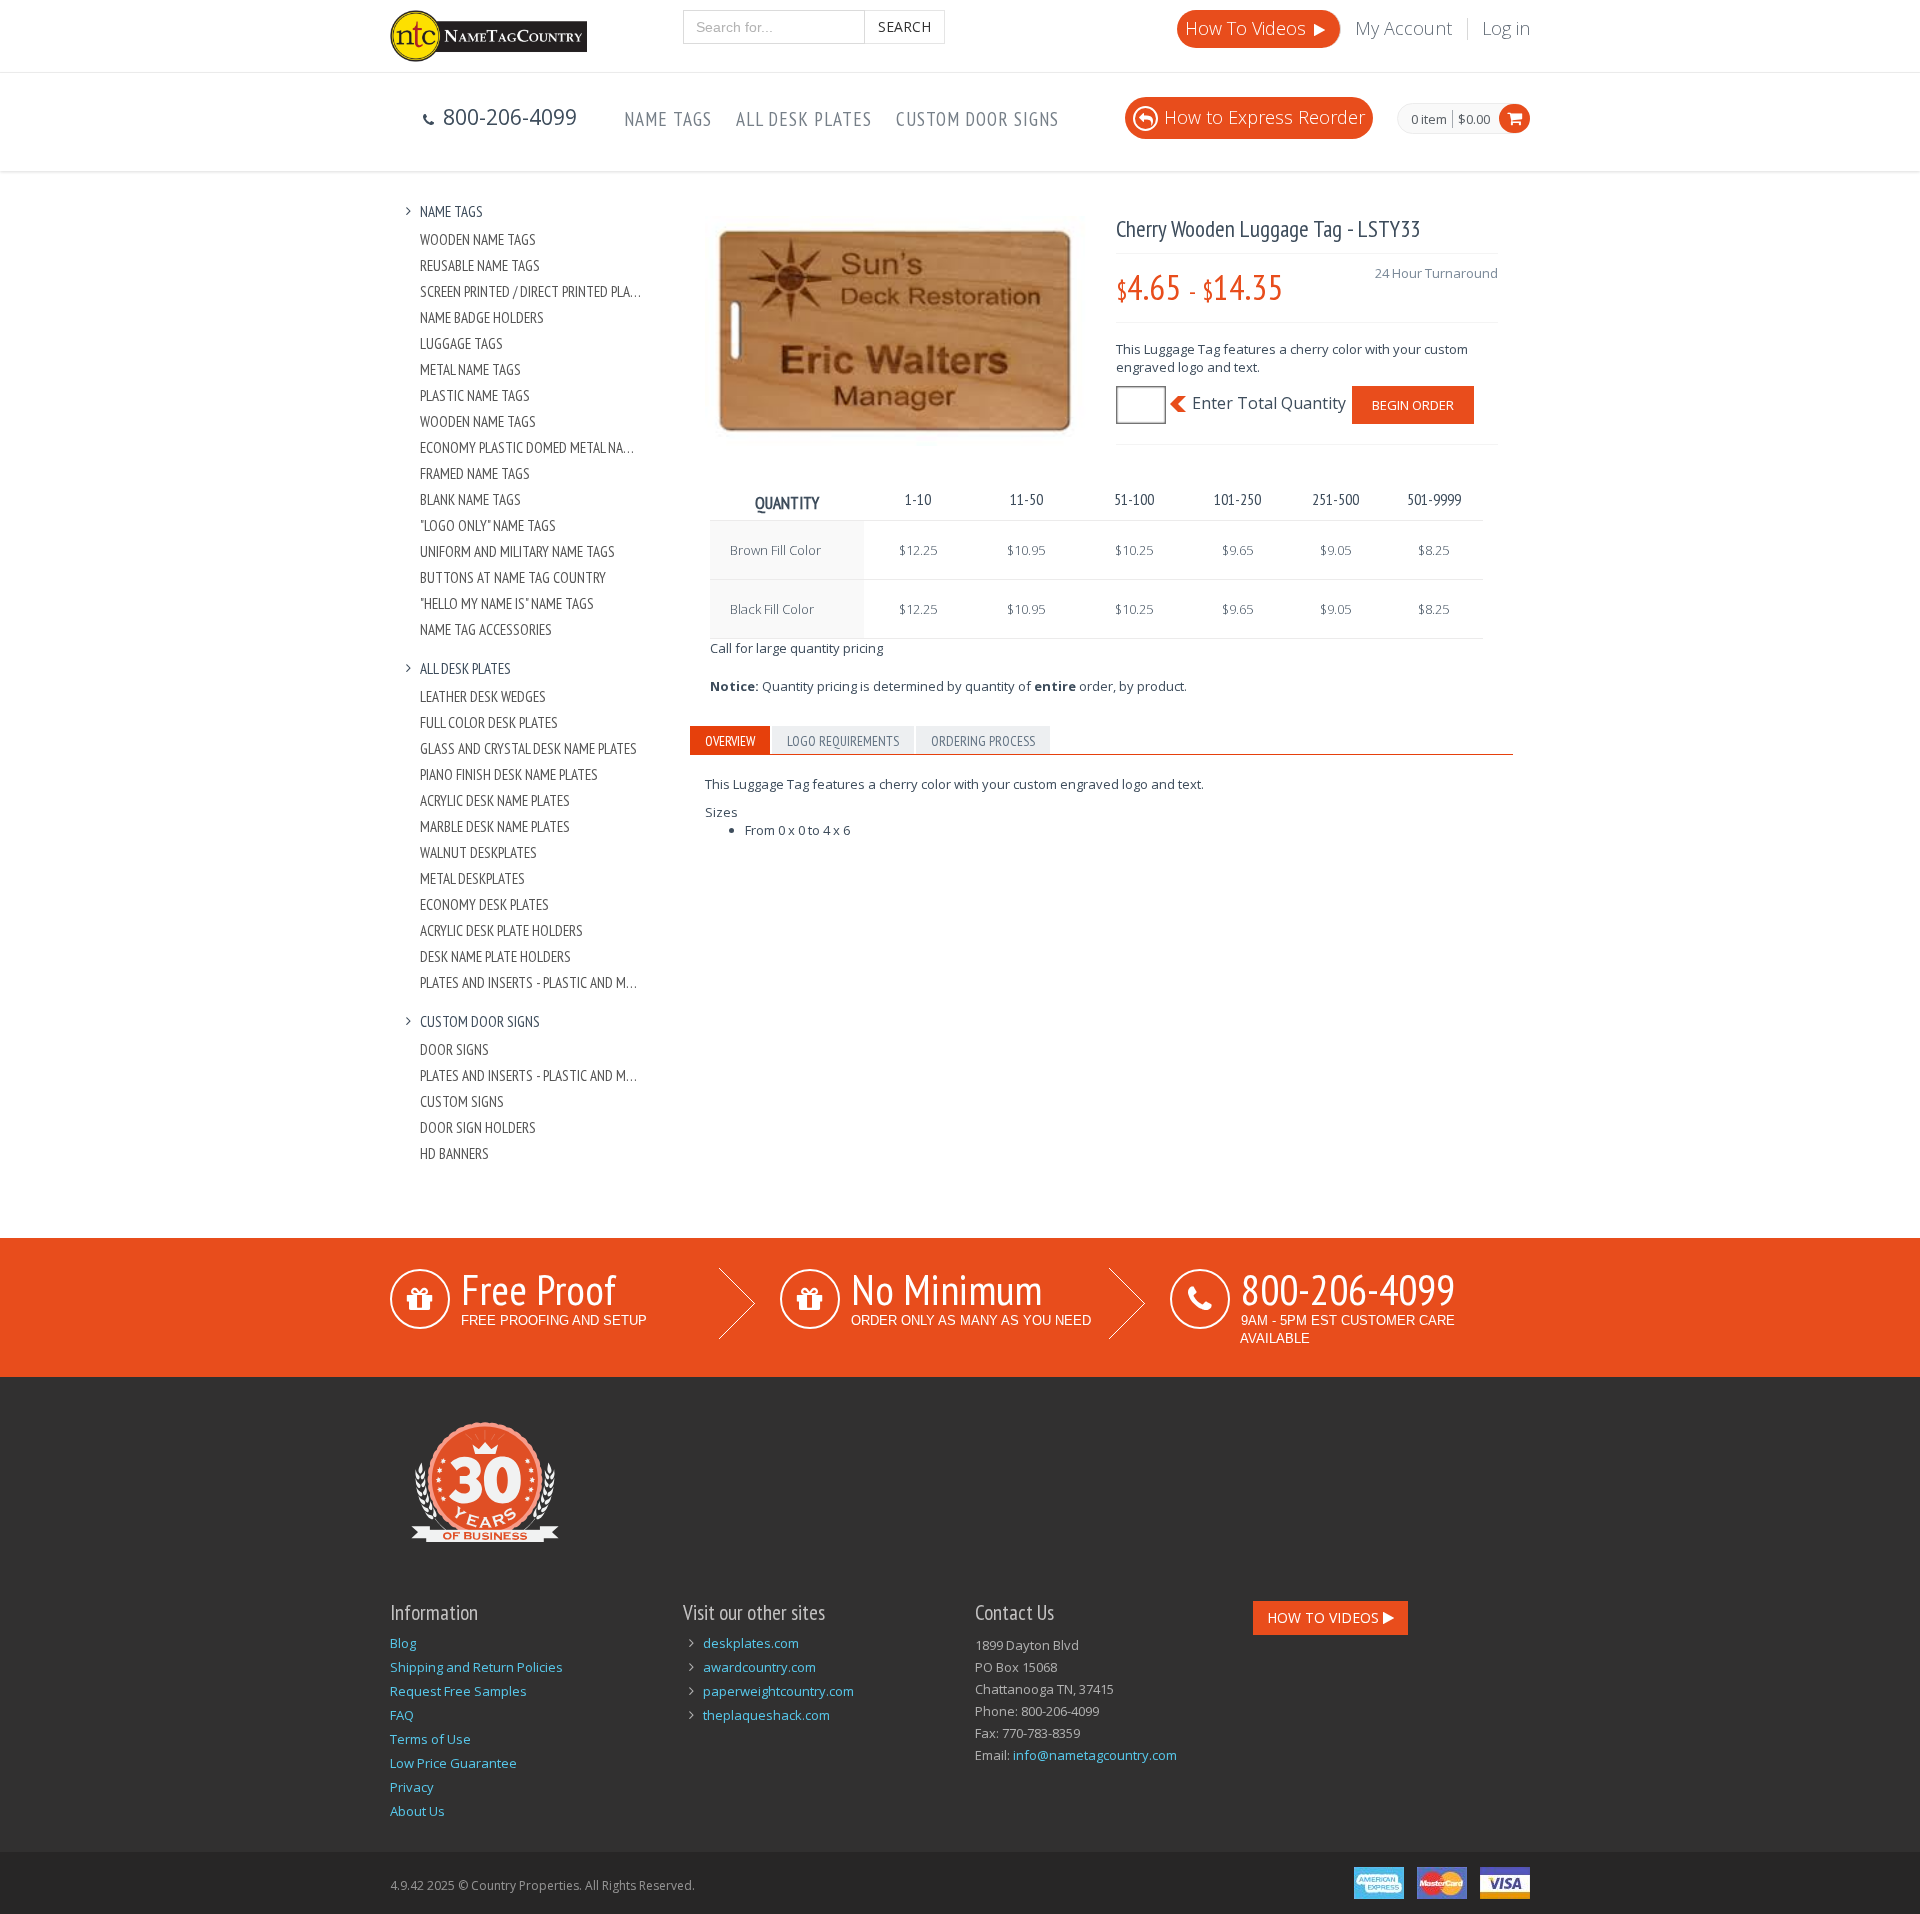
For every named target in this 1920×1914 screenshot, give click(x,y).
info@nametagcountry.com (1095, 1755)
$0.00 (1474, 119)
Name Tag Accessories (486, 629)
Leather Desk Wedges (483, 696)
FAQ (402, 1715)
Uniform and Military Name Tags (517, 551)
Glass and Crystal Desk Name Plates (528, 748)
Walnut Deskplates (478, 852)
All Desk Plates (804, 119)
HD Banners (454, 1153)
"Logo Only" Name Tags (488, 525)
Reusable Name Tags (480, 265)
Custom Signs (462, 1101)
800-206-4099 (1348, 1289)
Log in (1506, 28)
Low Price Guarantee (453, 1763)
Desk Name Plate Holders (495, 956)
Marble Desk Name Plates (495, 826)
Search (904, 26)
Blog (403, 1643)
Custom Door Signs (977, 119)
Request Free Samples (458, 1691)
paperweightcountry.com (778, 1691)
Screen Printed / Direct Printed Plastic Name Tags (531, 291)
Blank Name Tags (470, 499)
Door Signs (454, 1049)
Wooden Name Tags (478, 239)
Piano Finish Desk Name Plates (509, 774)
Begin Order (1413, 405)
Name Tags (668, 119)
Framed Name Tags (475, 473)
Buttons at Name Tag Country (513, 577)
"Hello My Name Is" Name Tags (507, 603)
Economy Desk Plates (484, 904)
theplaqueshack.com (766, 1715)
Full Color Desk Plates (489, 722)
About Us (417, 1811)
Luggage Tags (461, 343)
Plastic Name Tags (475, 395)
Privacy (412, 1787)
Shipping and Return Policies (476, 1667)
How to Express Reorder (1264, 117)
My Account (1403, 28)
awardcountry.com (759, 1667)
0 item (1429, 120)
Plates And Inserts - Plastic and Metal (531, 982)
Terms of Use (430, 1739)
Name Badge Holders (482, 317)
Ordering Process (983, 741)
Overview (730, 741)
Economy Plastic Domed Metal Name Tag (531, 447)
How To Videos (1248, 28)
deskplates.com (751, 1643)
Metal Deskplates (472, 878)
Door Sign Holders (478, 1127)
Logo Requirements (843, 741)
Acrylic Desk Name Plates (495, 800)
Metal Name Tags (470, 369)
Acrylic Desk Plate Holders (501, 930)
